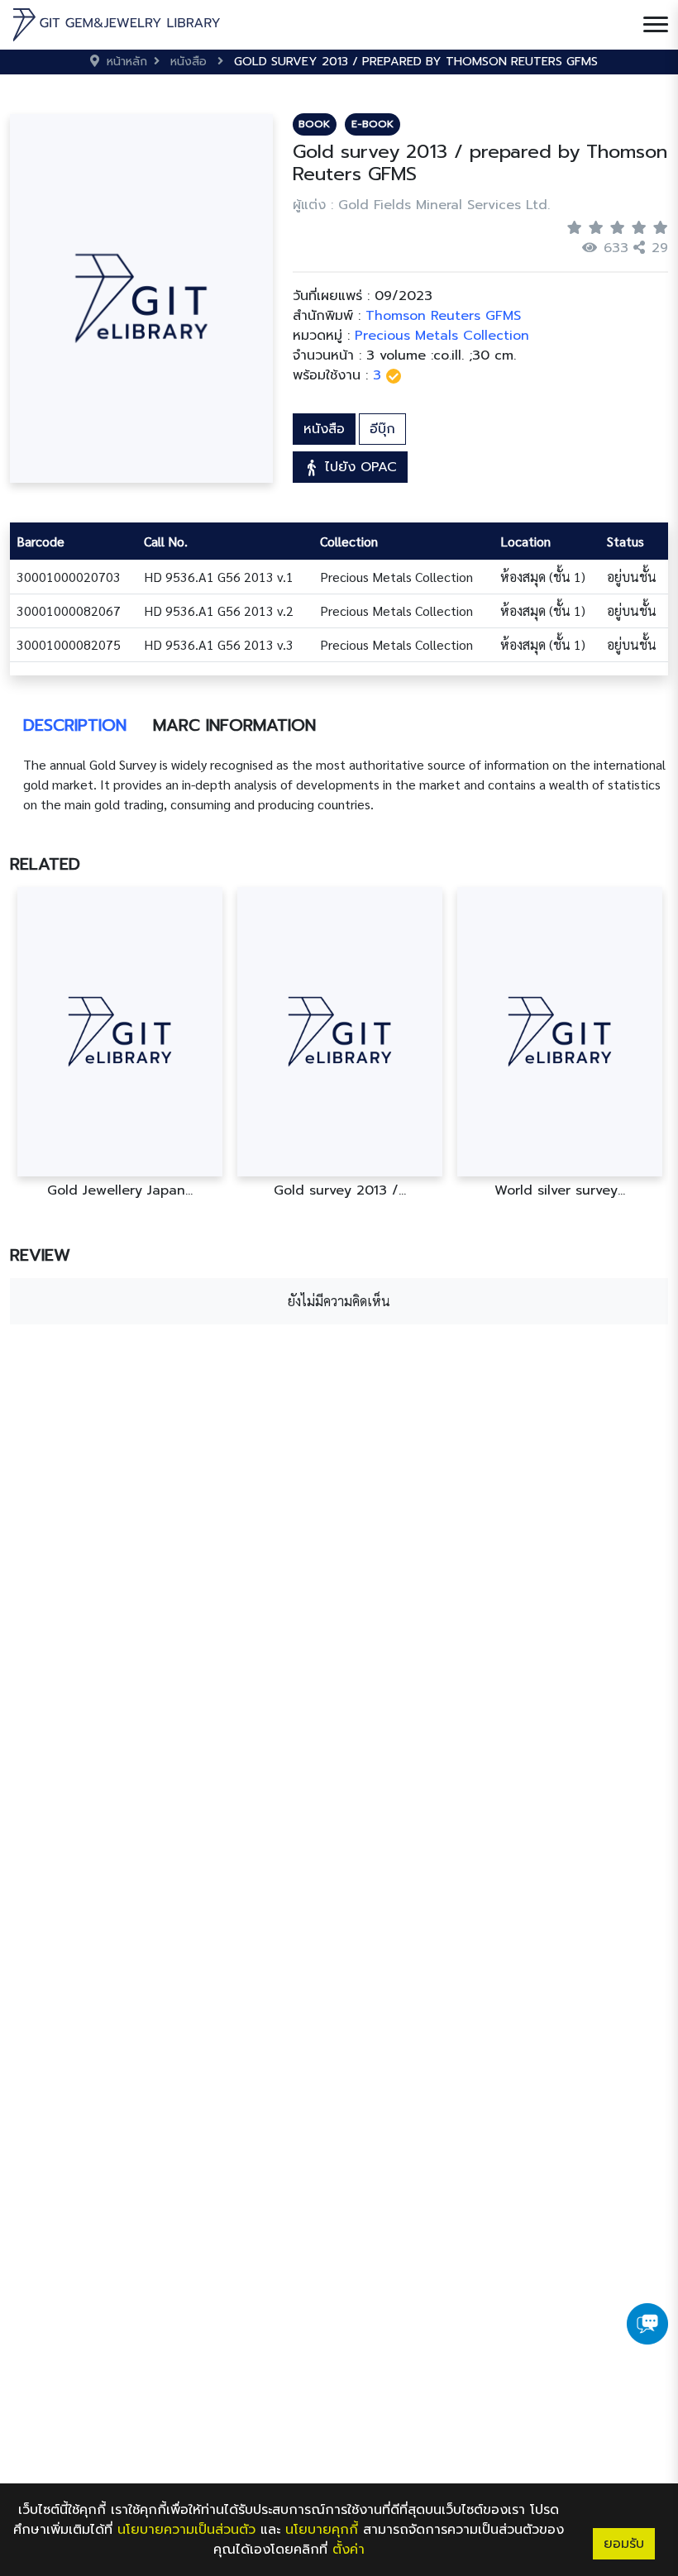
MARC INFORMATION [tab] (234, 725)
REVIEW (40, 1255)
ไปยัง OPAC (358, 467)
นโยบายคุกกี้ (322, 2530)
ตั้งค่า (349, 2550)
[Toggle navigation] (656, 25)
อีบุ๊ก (382, 429)
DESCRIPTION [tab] (75, 725)
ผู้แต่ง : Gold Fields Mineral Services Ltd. (421, 205)
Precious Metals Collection (442, 336)
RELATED (45, 864)
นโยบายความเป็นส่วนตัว (186, 2530)
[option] (120, 1043)
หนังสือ (324, 429)
